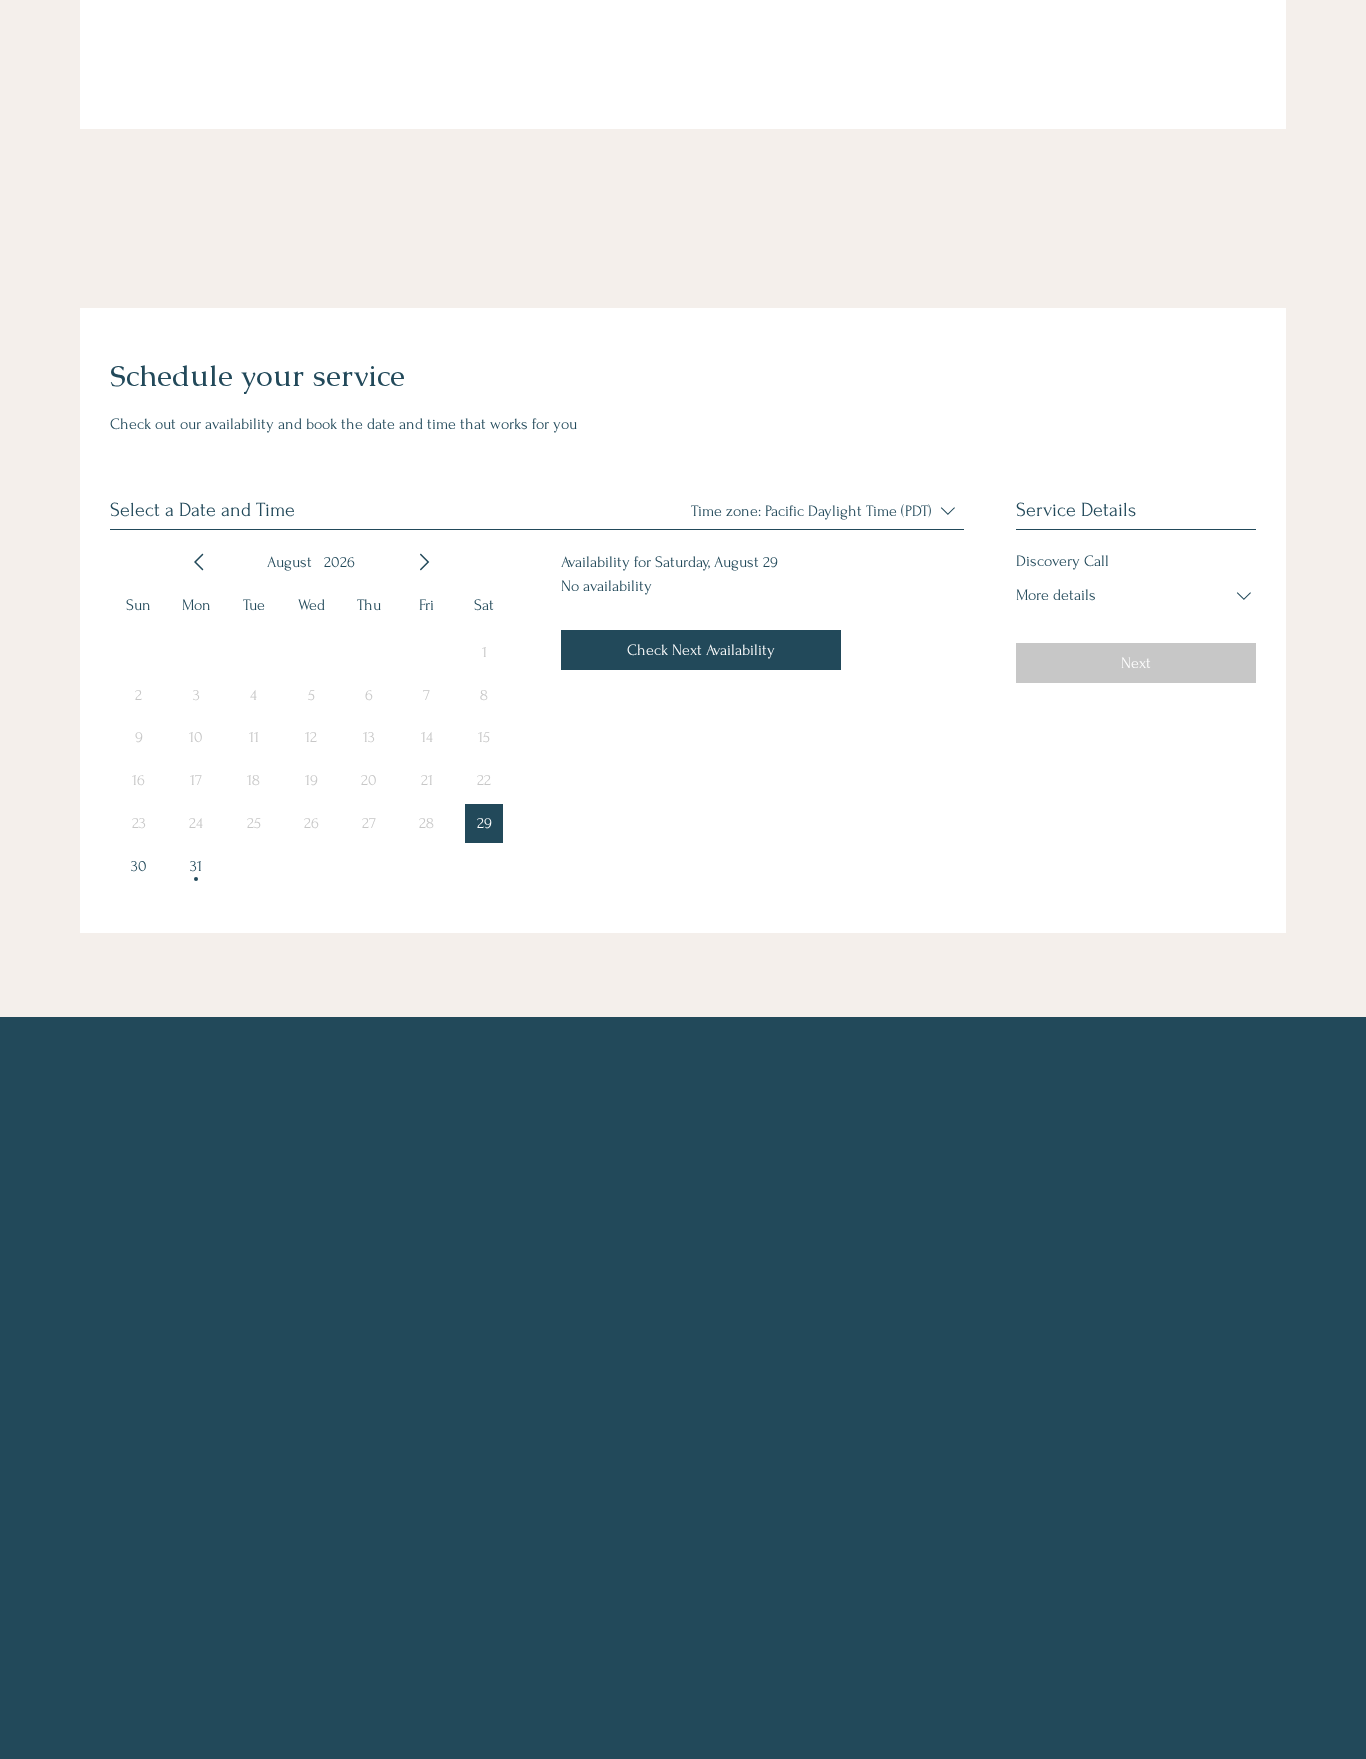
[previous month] (199, 562)
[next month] (424, 562)
